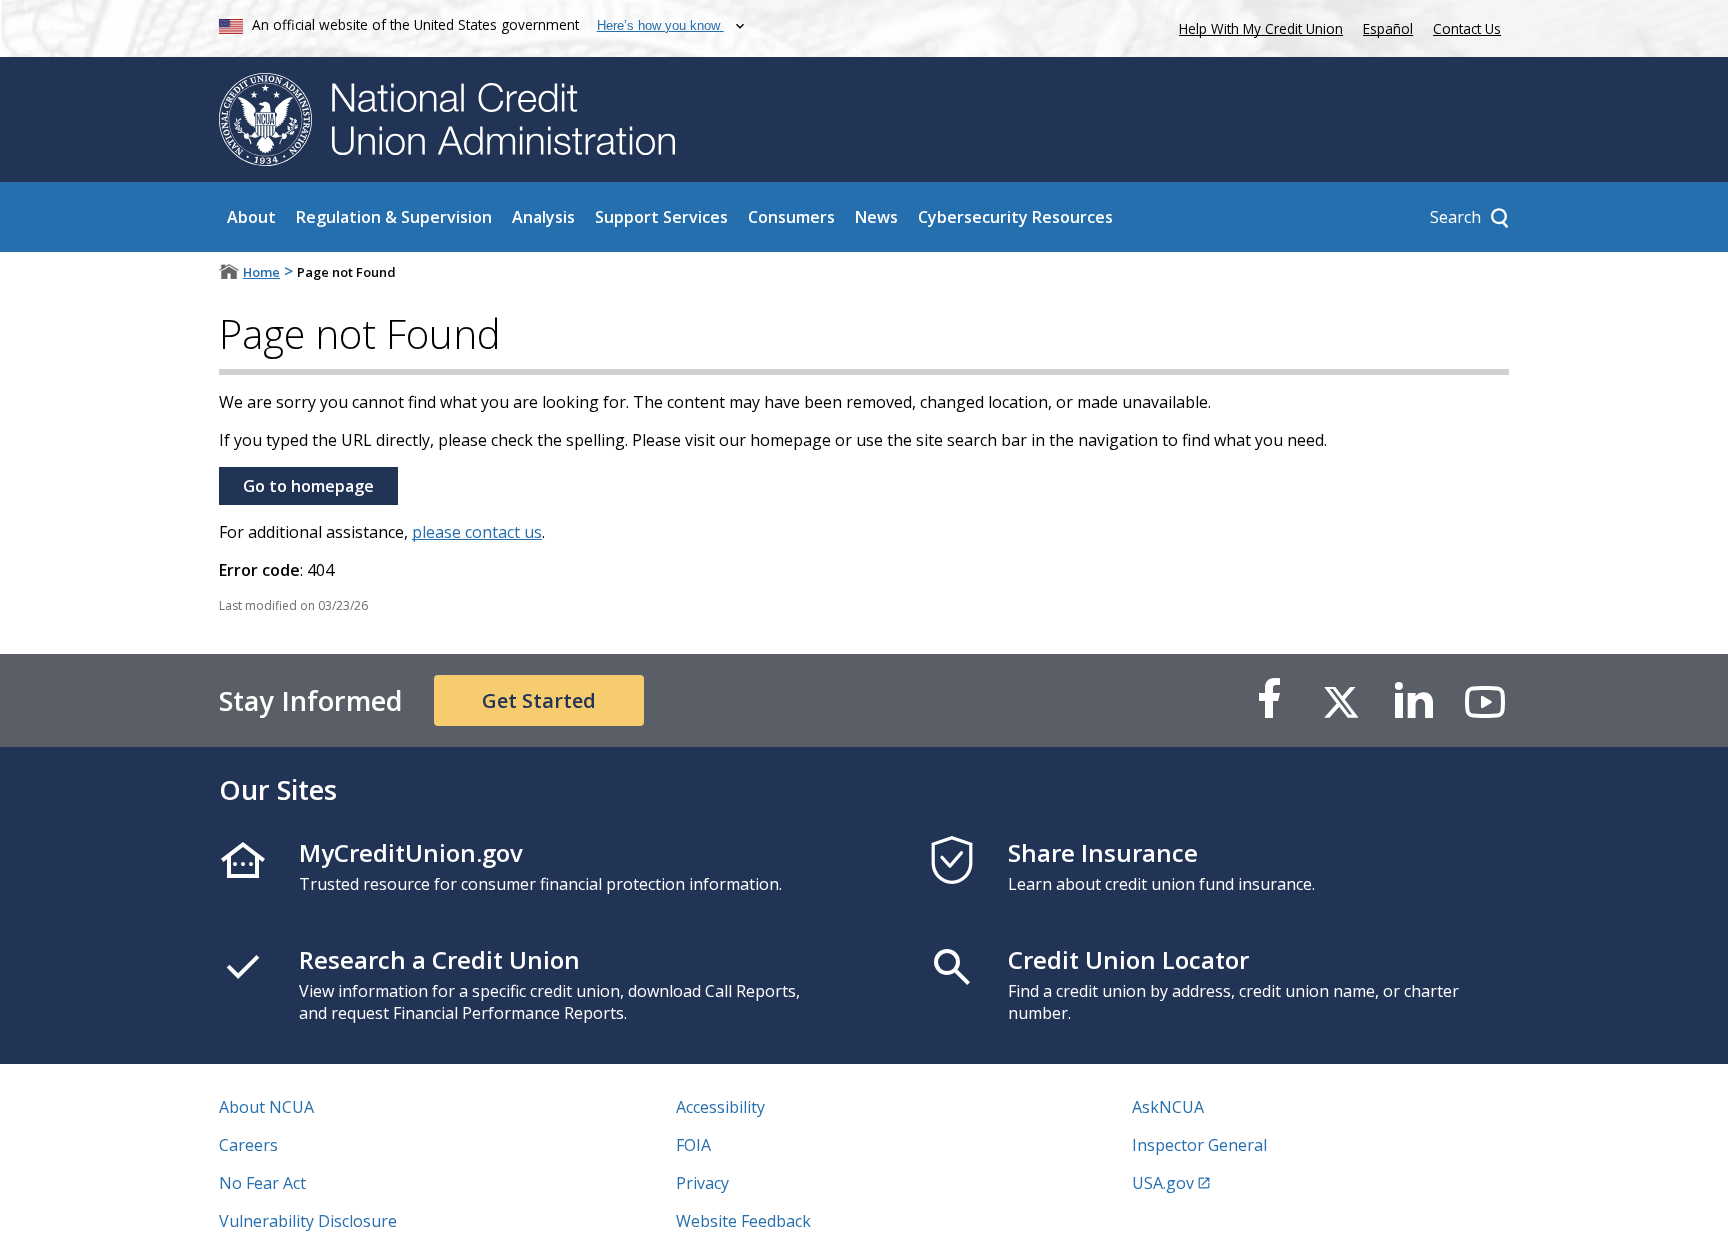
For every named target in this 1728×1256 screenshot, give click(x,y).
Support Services (661, 217)
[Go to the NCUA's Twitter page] (1341, 700)
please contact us (477, 532)
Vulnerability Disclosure (308, 1221)
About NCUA (266, 1107)
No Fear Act (262, 1183)
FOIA (693, 1145)
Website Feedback (743, 1221)
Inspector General (1199, 1145)
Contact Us (1467, 28)
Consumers (791, 217)
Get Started (539, 700)
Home (261, 272)
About (251, 217)
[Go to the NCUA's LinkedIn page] (1413, 700)
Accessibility (720, 1107)
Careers (248, 1145)
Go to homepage (308, 486)
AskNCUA (1168, 1107)
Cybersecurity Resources (1015, 217)
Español (1388, 28)
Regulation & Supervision (394, 217)
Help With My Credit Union (1257, 26)
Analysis (543, 217)
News (876, 217)
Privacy (702, 1183)
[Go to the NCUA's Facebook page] (1269, 700)
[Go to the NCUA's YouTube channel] (1485, 700)
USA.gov (1163, 1183)
